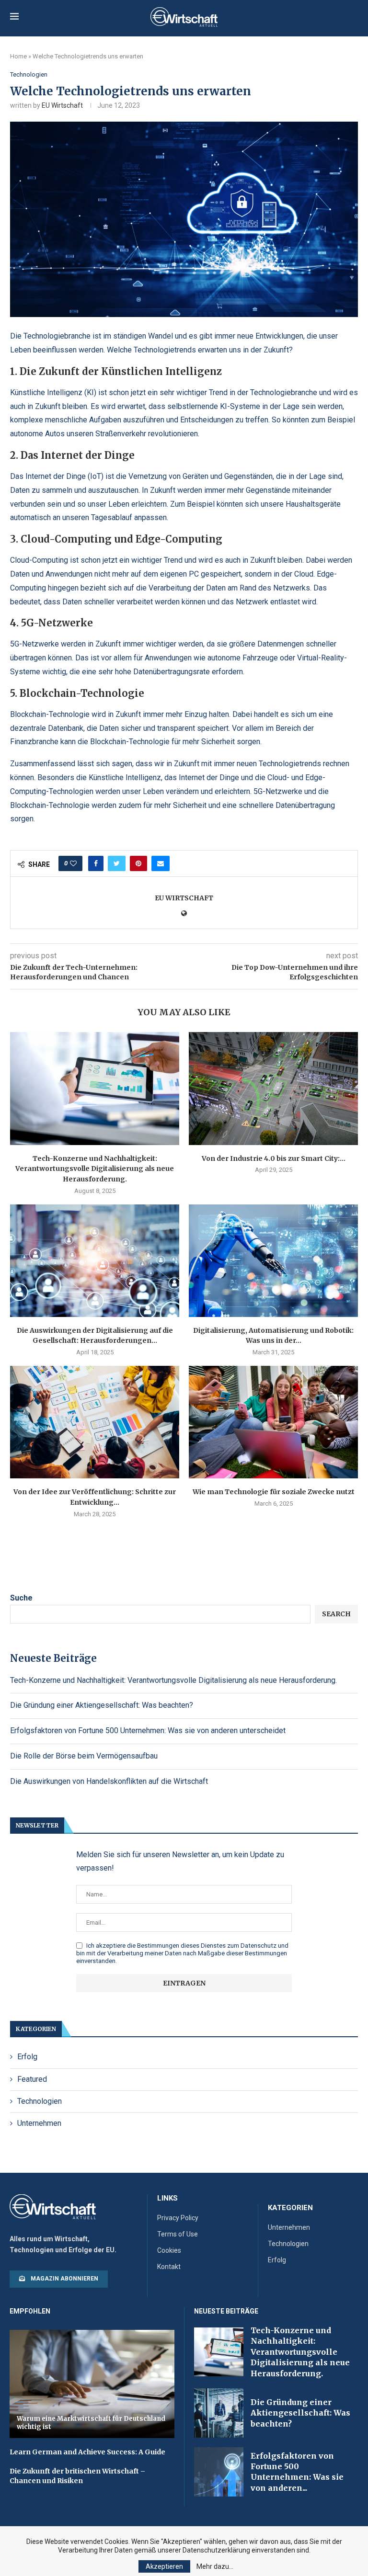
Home (18, 56)
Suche (21, 1598)
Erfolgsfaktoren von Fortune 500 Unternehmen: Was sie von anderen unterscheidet (148, 1731)
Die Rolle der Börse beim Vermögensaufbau (84, 1756)
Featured (32, 2079)
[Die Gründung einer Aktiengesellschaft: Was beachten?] (219, 2413)
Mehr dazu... (215, 2566)
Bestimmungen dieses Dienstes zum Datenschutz (207, 1946)
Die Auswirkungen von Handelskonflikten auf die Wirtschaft (109, 1781)
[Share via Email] (161, 863)
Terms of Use (178, 2234)
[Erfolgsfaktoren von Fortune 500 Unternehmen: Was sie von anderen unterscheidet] (219, 2472)
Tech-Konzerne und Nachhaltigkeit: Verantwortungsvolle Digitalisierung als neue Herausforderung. (95, 1169)
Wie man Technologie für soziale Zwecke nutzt (274, 1492)
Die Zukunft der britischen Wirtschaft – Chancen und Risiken (77, 2476)
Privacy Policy (178, 2218)
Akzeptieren (164, 2566)
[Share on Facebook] (96, 863)
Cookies (169, 2250)
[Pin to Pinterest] (138, 863)
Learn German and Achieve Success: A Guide (87, 2452)
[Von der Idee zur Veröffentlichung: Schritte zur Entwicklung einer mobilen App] (95, 1422)
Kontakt (169, 2267)
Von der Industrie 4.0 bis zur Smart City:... (274, 1158)
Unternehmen (39, 2123)
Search (336, 1614)
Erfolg (27, 2057)
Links (167, 2198)
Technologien (29, 74)
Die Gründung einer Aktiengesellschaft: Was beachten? (102, 1705)
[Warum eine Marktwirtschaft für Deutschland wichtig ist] (92, 2384)
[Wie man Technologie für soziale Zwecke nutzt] (273, 1422)
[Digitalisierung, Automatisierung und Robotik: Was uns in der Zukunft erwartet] (273, 1261)
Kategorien (290, 2208)
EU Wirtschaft (62, 105)
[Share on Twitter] (117, 863)
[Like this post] (73, 863)
